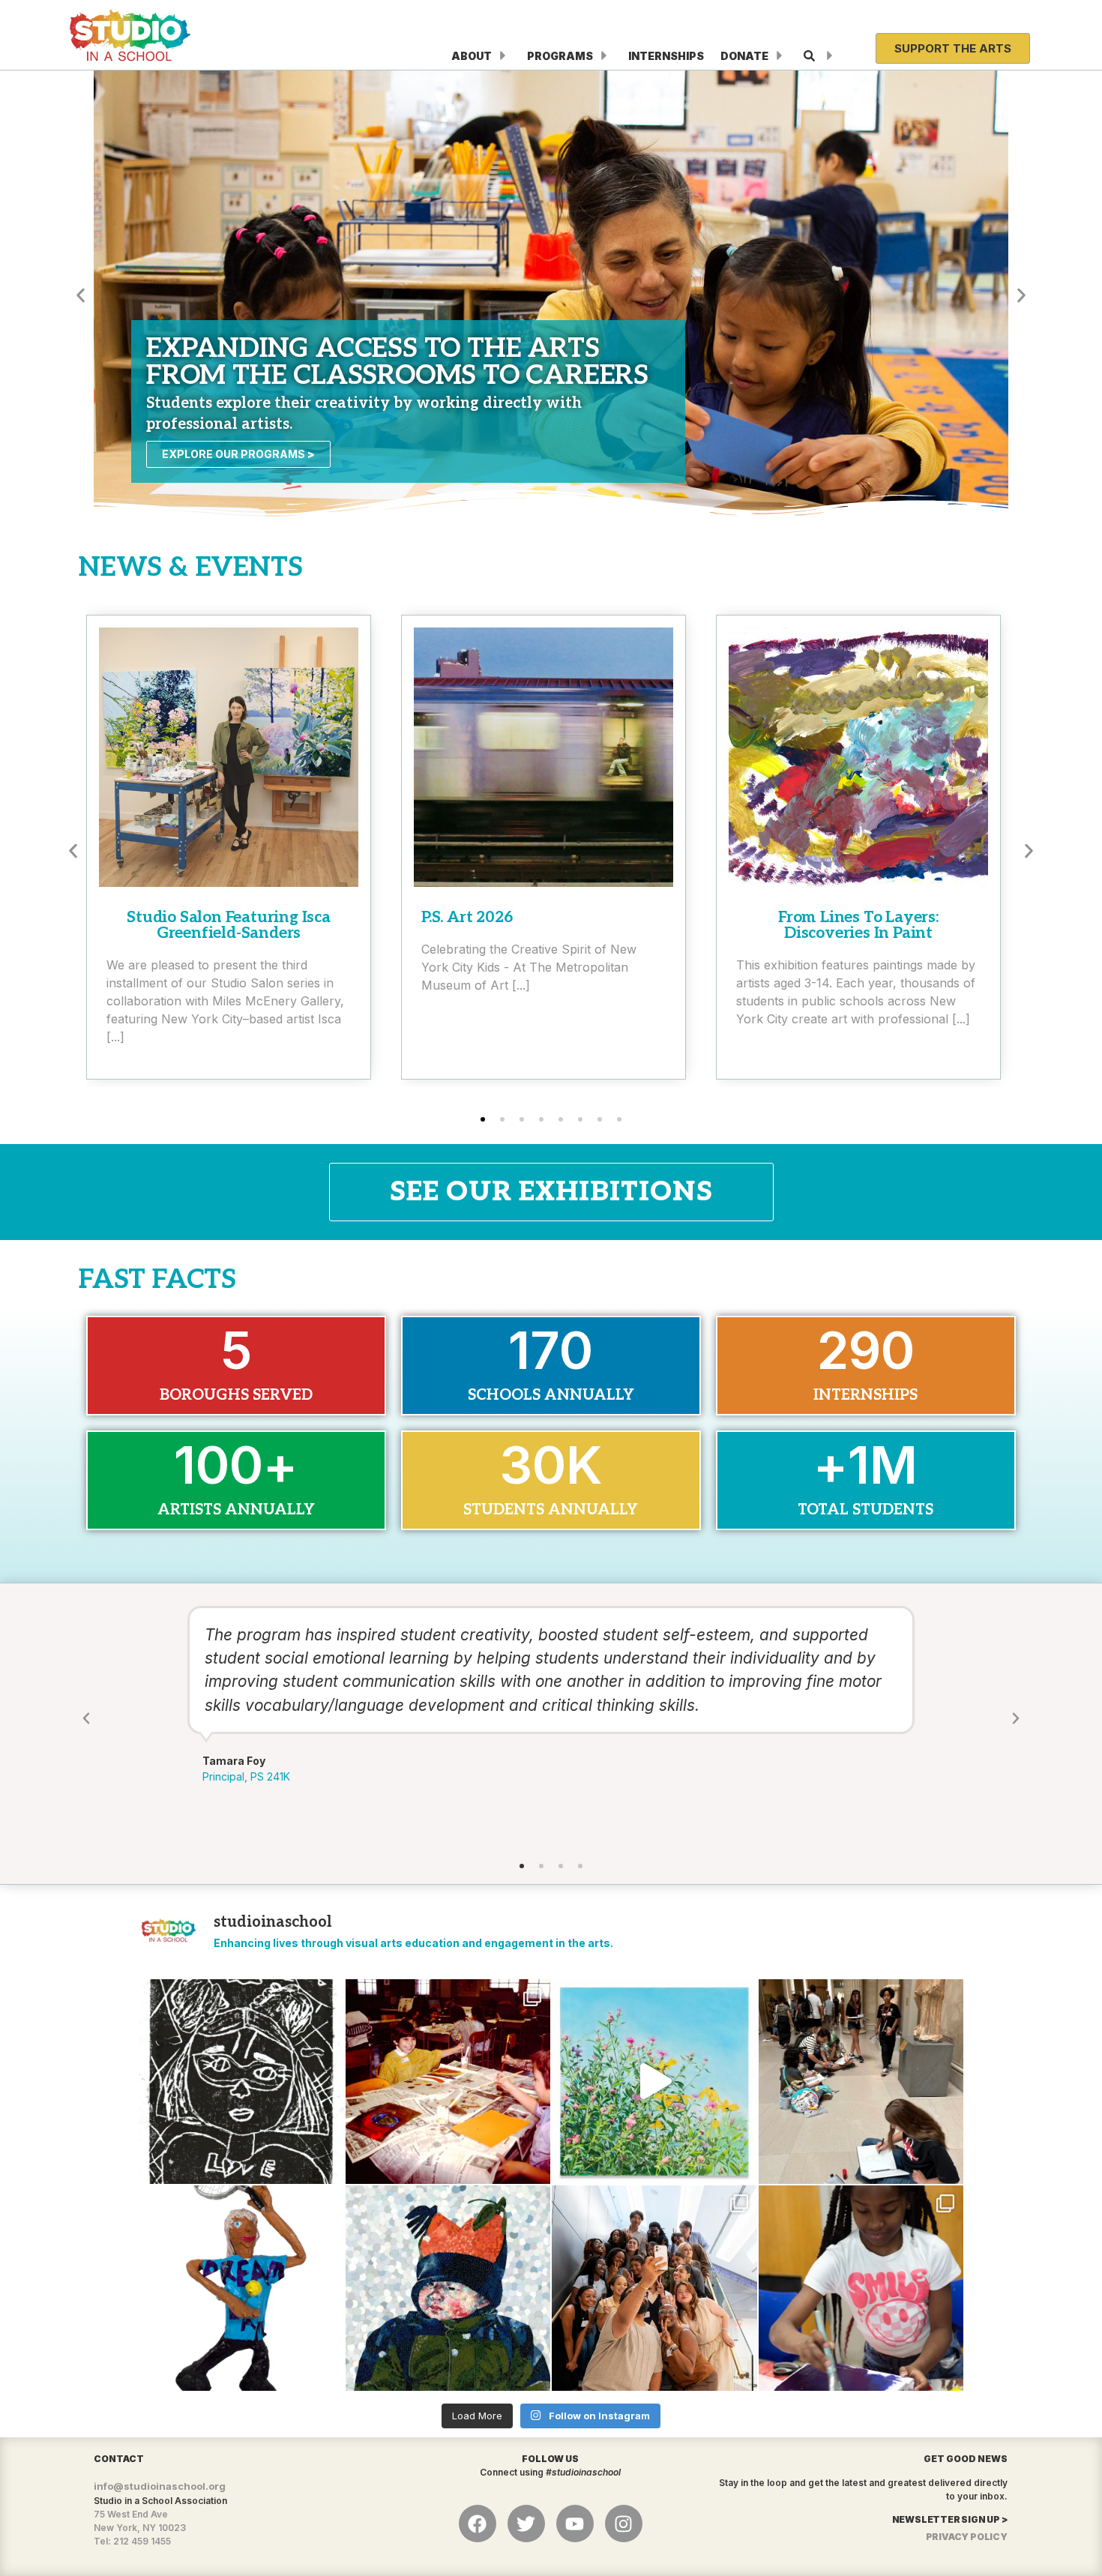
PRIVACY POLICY (967, 2537)
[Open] (830, 56)
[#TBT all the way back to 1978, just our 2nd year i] (448, 2082)
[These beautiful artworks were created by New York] (654, 2082)
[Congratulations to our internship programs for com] (654, 2288)
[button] (81, 295)
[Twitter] (526, 2524)
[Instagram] (624, 2524)
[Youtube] (575, 2524)
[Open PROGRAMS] (604, 56)
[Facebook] (478, 2524)
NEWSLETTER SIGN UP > (950, 2519)
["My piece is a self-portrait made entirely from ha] (448, 2288)
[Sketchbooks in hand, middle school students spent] (861, 2082)
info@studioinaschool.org (160, 2486)
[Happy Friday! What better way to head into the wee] (241, 2082)
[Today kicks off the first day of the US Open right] (241, 2288)
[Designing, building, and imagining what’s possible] (861, 2288)
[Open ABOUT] (503, 56)
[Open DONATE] (780, 56)
